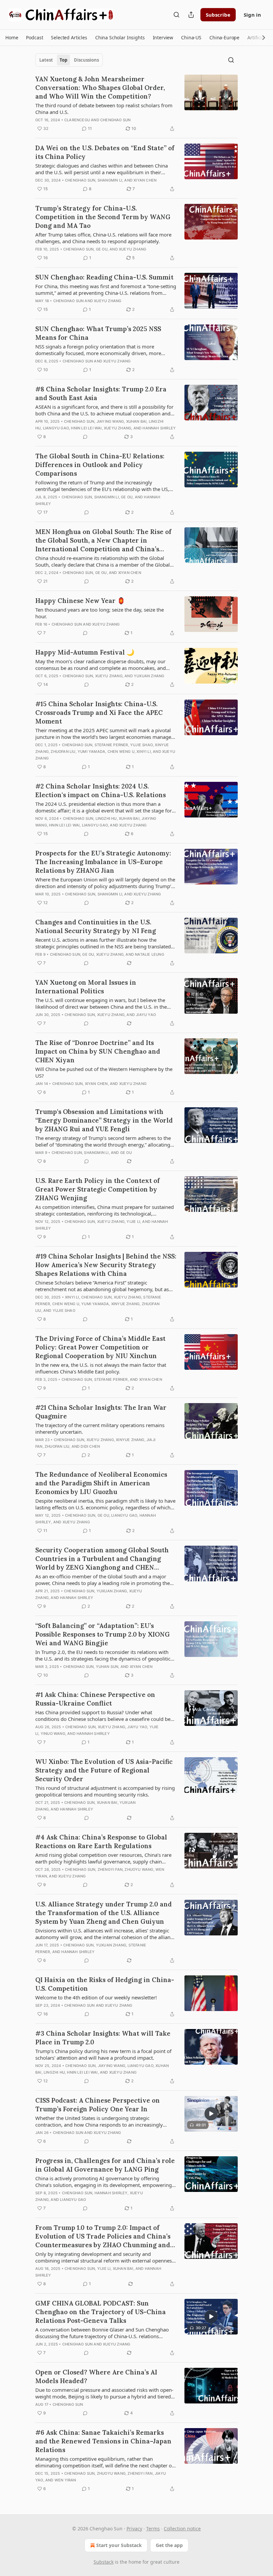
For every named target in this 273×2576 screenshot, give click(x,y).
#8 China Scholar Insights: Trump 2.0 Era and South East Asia (101, 393)
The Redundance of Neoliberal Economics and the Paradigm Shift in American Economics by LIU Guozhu (101, 1483)
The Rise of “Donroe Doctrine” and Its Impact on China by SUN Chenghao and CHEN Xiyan (98, 1051)
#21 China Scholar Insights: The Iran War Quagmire (101, 1412)
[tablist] (69, 60)
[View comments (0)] (85, 437)
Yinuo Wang (53, 1734)
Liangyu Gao (56, 428)
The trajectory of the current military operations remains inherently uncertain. (100, 1428)
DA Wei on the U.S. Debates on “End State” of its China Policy (105, 152)
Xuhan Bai (136, 421)
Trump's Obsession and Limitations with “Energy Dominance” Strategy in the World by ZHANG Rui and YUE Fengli (104, 1120)
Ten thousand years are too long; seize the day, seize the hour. (100, 613)
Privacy (134, 2529)
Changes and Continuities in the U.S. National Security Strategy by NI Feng (96, 926)
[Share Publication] (191, 15)
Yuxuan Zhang (149, 676)
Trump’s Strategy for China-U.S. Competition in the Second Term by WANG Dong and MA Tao (103, 217)
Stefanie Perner (111, 745)
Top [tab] (63, 60)
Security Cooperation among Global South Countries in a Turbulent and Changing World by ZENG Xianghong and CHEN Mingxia (102, 1559)
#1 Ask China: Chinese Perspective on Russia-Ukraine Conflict (95, 1699)
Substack (104, 2562)
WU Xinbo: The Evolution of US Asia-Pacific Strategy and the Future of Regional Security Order (104, 1770)
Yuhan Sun (107, 1667)
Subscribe (218, 15)
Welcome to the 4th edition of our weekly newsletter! (96, 1997)
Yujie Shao (141, 745)
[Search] (176, 15)
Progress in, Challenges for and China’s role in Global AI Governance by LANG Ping (105, 2165)
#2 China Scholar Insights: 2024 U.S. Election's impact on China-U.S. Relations (101, 790)
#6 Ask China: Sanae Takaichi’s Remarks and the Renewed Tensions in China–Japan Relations (103, 2441)
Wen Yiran (65, 2480)
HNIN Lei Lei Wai (86, 428)
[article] (136, 104)
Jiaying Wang (110, 421)
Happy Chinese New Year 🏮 (80, 601)
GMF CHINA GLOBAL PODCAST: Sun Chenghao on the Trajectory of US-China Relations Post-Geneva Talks (101, 2312)
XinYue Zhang (125, 1304)
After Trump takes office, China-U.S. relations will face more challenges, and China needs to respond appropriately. (103, 238)
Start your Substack (119, 2545)
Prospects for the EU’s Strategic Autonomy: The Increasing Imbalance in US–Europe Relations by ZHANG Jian (103, 862)
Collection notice (182, 2529)
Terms (153, 2529)
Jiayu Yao (146, 1015)
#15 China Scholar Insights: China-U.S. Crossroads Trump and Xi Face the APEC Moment (99, 713)
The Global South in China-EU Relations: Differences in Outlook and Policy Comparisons (100, 465)
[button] (12, 38)
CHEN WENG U (121, 752)
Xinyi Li (144, 752)
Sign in (252, 15)
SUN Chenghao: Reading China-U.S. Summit (104, 277)
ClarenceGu (77, 120)
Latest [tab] (46, 60)
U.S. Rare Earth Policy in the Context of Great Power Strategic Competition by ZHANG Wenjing (98, 1189)
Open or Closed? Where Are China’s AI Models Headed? (96, 2376)
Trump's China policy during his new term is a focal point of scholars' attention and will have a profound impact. (103, 2054)
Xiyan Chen (145, 180)
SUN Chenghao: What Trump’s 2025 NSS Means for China (98, 333)
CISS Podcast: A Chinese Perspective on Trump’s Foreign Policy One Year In (98, 2105)
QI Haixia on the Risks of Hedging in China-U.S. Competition (105, 1984)
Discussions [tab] (86, 60)
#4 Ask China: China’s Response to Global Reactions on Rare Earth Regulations (101, 1841)
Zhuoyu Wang (139, 1869)
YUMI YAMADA (91, 752)
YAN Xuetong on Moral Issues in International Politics (86, 987)
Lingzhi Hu (106, 818)
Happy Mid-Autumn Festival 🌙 (85, 652)
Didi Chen (90, 1446)
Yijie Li (133, 1222)
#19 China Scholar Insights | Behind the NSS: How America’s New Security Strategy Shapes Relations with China (106, 1265)
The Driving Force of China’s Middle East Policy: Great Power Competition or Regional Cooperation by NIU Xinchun (100, 1347)
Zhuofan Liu (63, 752)
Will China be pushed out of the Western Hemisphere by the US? (104, 1072)
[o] (211, 2114)
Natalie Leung (149, 954)
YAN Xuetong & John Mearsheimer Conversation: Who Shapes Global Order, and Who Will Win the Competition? (100, 88)
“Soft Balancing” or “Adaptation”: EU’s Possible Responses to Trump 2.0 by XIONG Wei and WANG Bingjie (103, 1634)
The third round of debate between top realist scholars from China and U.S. (104, 109)
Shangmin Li (110, 180)
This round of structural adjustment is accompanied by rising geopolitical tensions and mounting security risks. (105, 1791)
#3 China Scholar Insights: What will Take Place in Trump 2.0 (103, 2038)
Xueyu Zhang (133, 249)
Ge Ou (102, 249)
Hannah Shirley (159, 428)
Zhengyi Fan (110, 1869)
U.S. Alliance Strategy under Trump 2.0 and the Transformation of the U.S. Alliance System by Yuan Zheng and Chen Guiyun (104, 1913)
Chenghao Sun (115, 120)
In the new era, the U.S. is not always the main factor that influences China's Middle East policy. (101, 1368)
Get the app (169, 2545)
